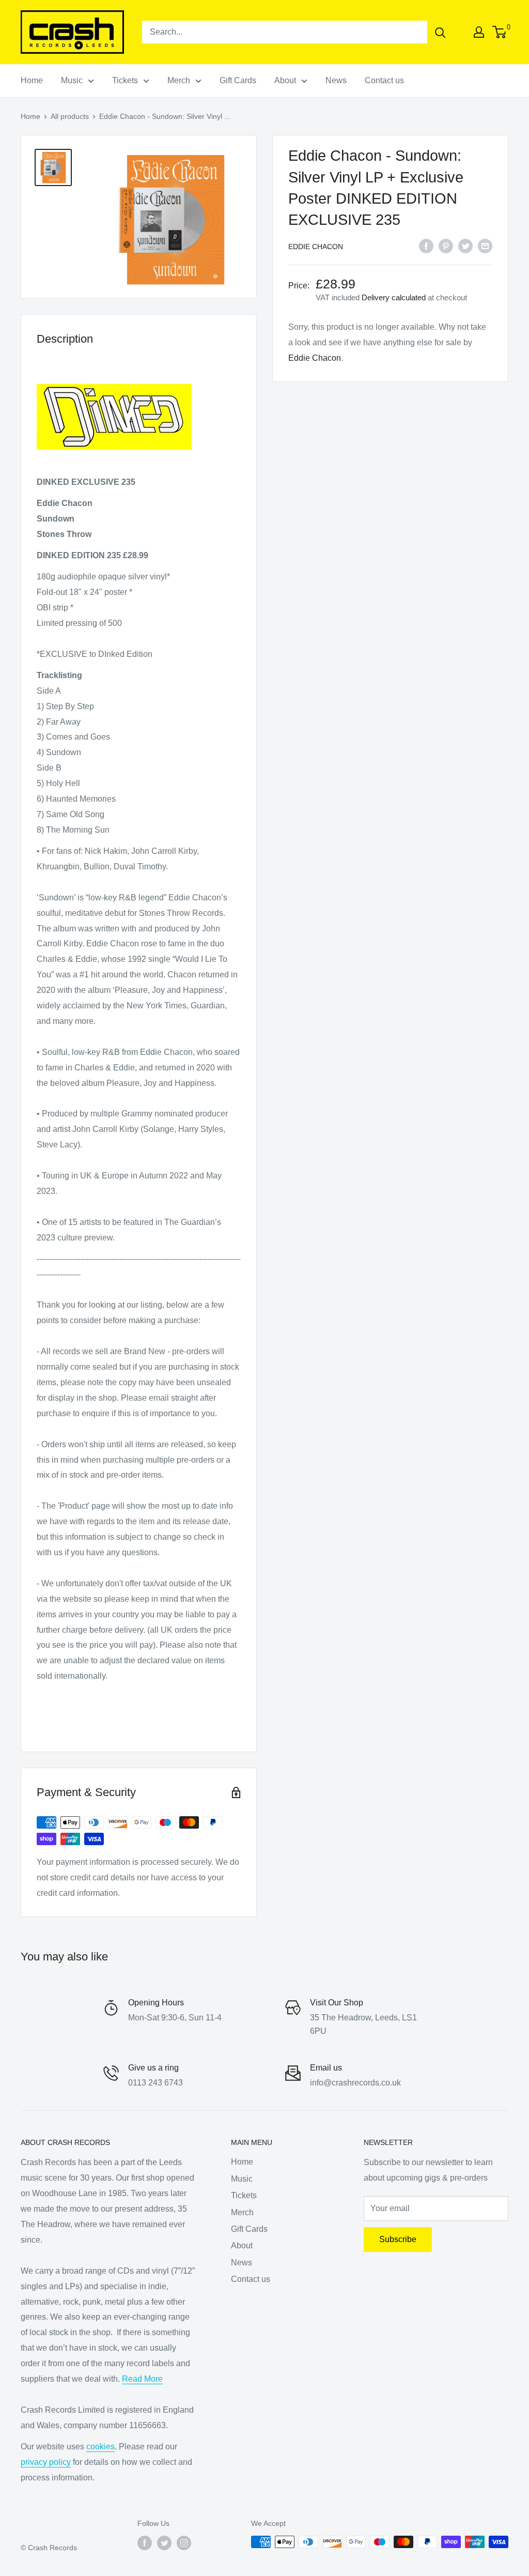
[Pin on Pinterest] (446, 246)
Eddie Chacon (316, 247)
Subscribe (398, 2239)
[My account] (479, 32)
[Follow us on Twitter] (164, 2543)
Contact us (384, 80)
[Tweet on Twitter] (465, 246)
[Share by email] (485, 246)
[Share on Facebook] (426, 246)
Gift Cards (238, 80)
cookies (100, 2447)
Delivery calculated (394, 297)
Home (32, 80)
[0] (500, 32)
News (336, 80)
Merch (179, 80)
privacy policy (46, 2462)
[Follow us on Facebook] (145, 2543)
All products (70, 116)
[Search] (440, 32)
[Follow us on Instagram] (184, 2543)
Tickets (125, 80)
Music (72, 80)
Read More (142, 2379)
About (285, 80)
